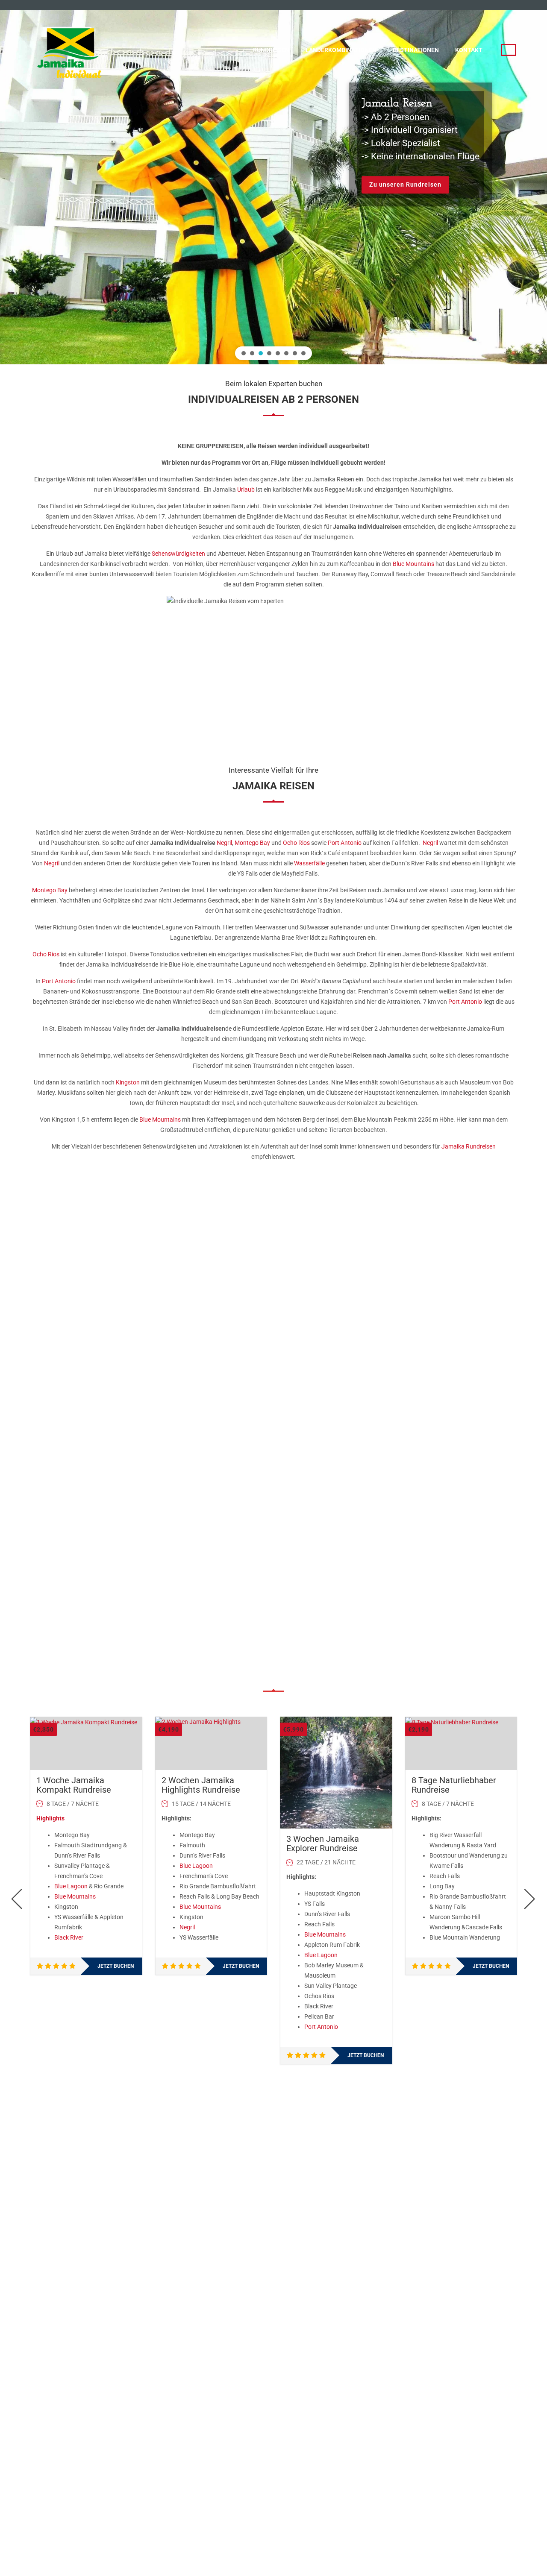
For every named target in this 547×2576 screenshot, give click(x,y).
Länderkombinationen (341, 50)
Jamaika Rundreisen (469, 1146)
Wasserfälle (309, 863)
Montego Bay (252, 843)
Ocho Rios (296, 843)
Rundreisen (271, 50)
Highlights (50, 1818)
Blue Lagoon (71, 1886)
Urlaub (246, 489)
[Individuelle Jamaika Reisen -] (71, 49)
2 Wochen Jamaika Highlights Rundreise (201, 1785)
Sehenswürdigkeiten (178, 554)
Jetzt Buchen (116, 1966)
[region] (273, 182)
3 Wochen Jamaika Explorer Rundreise (323, 1843)
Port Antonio (345, 843)
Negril (224, 843)
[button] (244, 353)
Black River (69, 1937)
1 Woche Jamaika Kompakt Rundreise (74, 1785)
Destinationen (416, 50)
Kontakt (469, 50)
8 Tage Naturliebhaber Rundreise (454, 1785)
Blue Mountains (413, 564)
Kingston (128, 1082)
